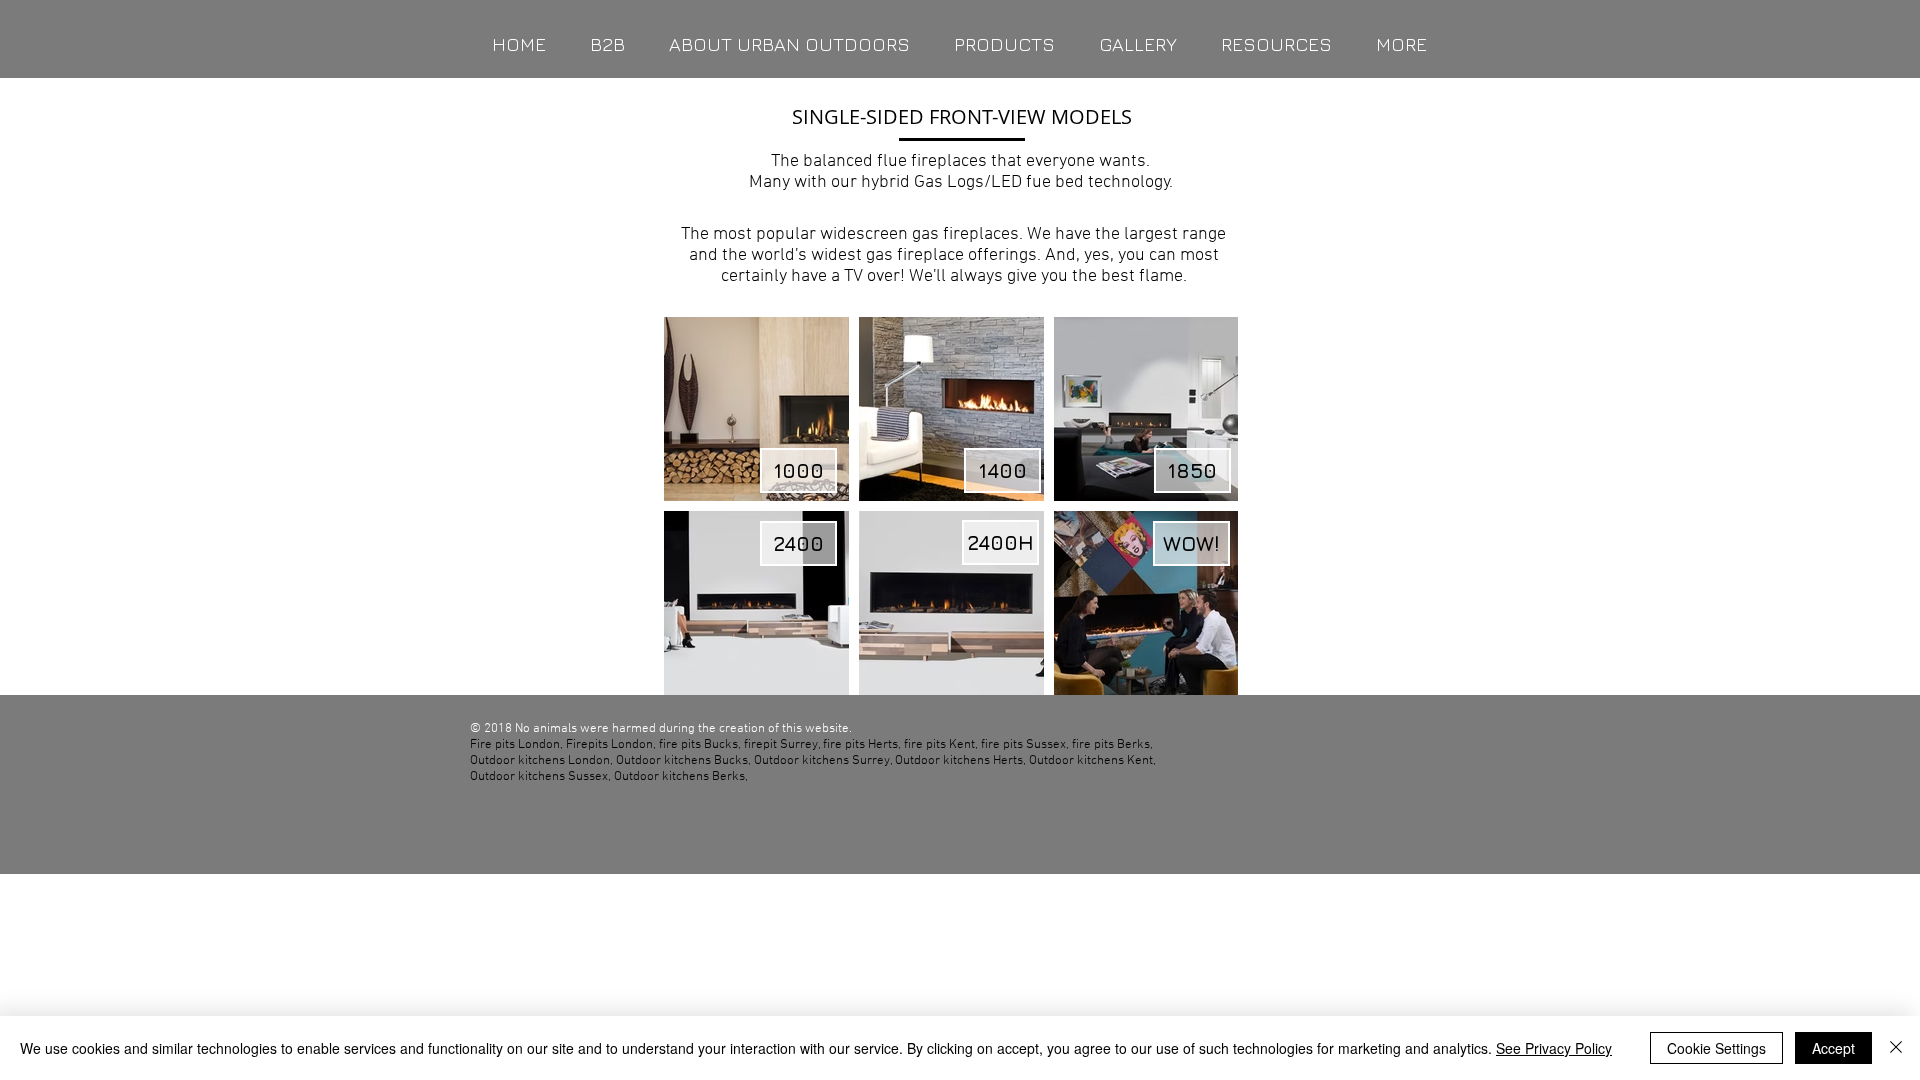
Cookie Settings (1716, 1048)
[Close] (1896, 1048)
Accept (1833, 1048)
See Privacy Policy (1554, 1048)
